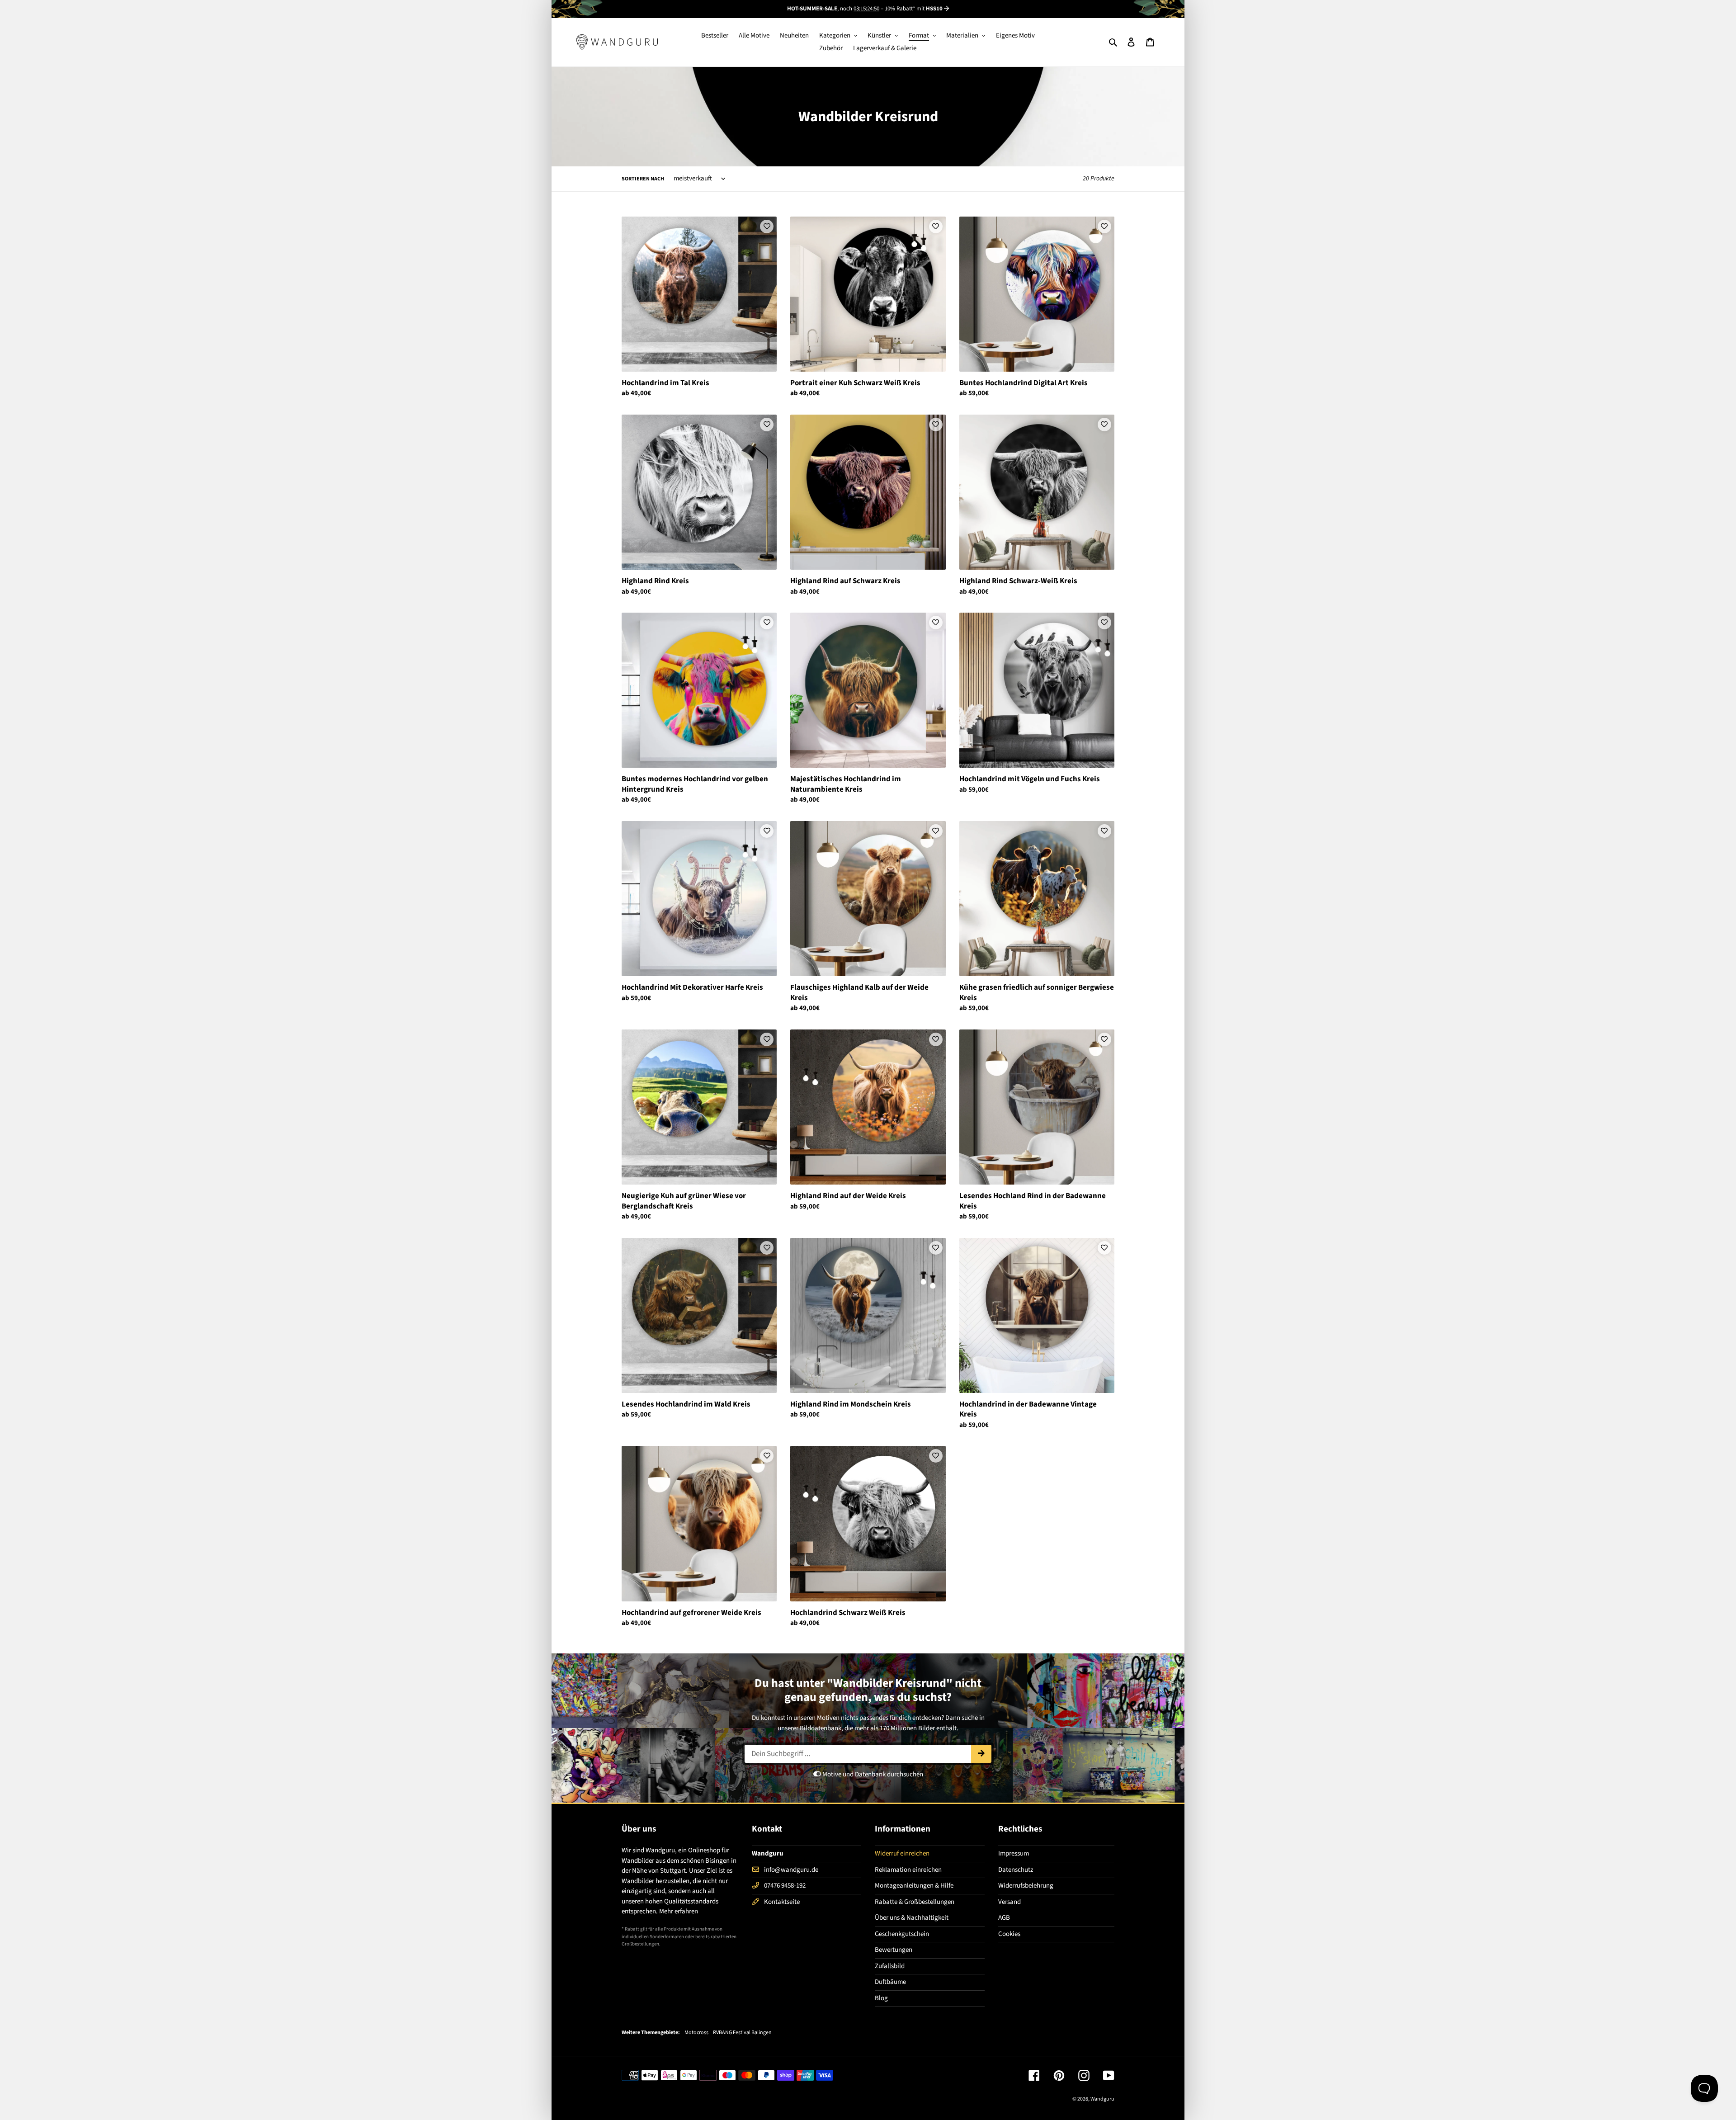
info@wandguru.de (791, 1870)
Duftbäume (890, 1982)
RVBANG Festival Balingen (742, 2033)
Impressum (1014, 1853)
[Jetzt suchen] (981, 1754)
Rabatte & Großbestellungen (915, 1902)
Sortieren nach (643, 179)
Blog (881, 1998)
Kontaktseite (782, 1902)
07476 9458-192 (785, 1886)
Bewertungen (894, 1950)
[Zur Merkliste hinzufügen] (767, 227)
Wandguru (1102, 2099)
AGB (1004, 1918)
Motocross (696, 2033)
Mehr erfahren (679, 1911)
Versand (1010, 1902)
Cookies (1009, 1934)
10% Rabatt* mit (914, 9)
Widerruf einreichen (902, 1853)
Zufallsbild (890, 1966)
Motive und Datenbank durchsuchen (872, 1774)
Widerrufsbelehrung (1026, 1886)
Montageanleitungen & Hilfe (914, 1886)
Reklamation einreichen (908, 1870)
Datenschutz (1016, 1870)
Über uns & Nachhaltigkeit (912, 1918)
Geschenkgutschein (902, 1934)
